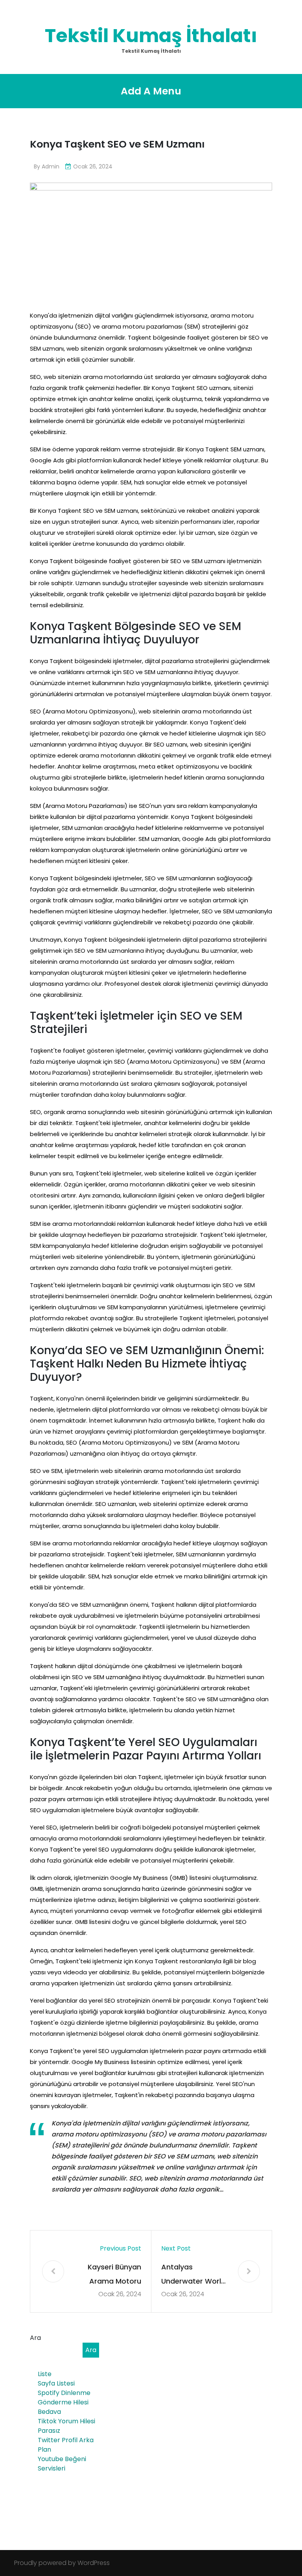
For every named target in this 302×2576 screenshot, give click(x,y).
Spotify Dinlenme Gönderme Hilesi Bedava (64, 2402)
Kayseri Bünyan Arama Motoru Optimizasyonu (114, 2275)
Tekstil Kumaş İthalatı (151, 36)
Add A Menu (151, 91)
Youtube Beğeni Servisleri (62, 2464)
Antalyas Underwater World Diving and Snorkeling (193, 2275)
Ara (35, 2338)
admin (51, 166)
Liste (45, 2374)
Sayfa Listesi (56, 2383)
